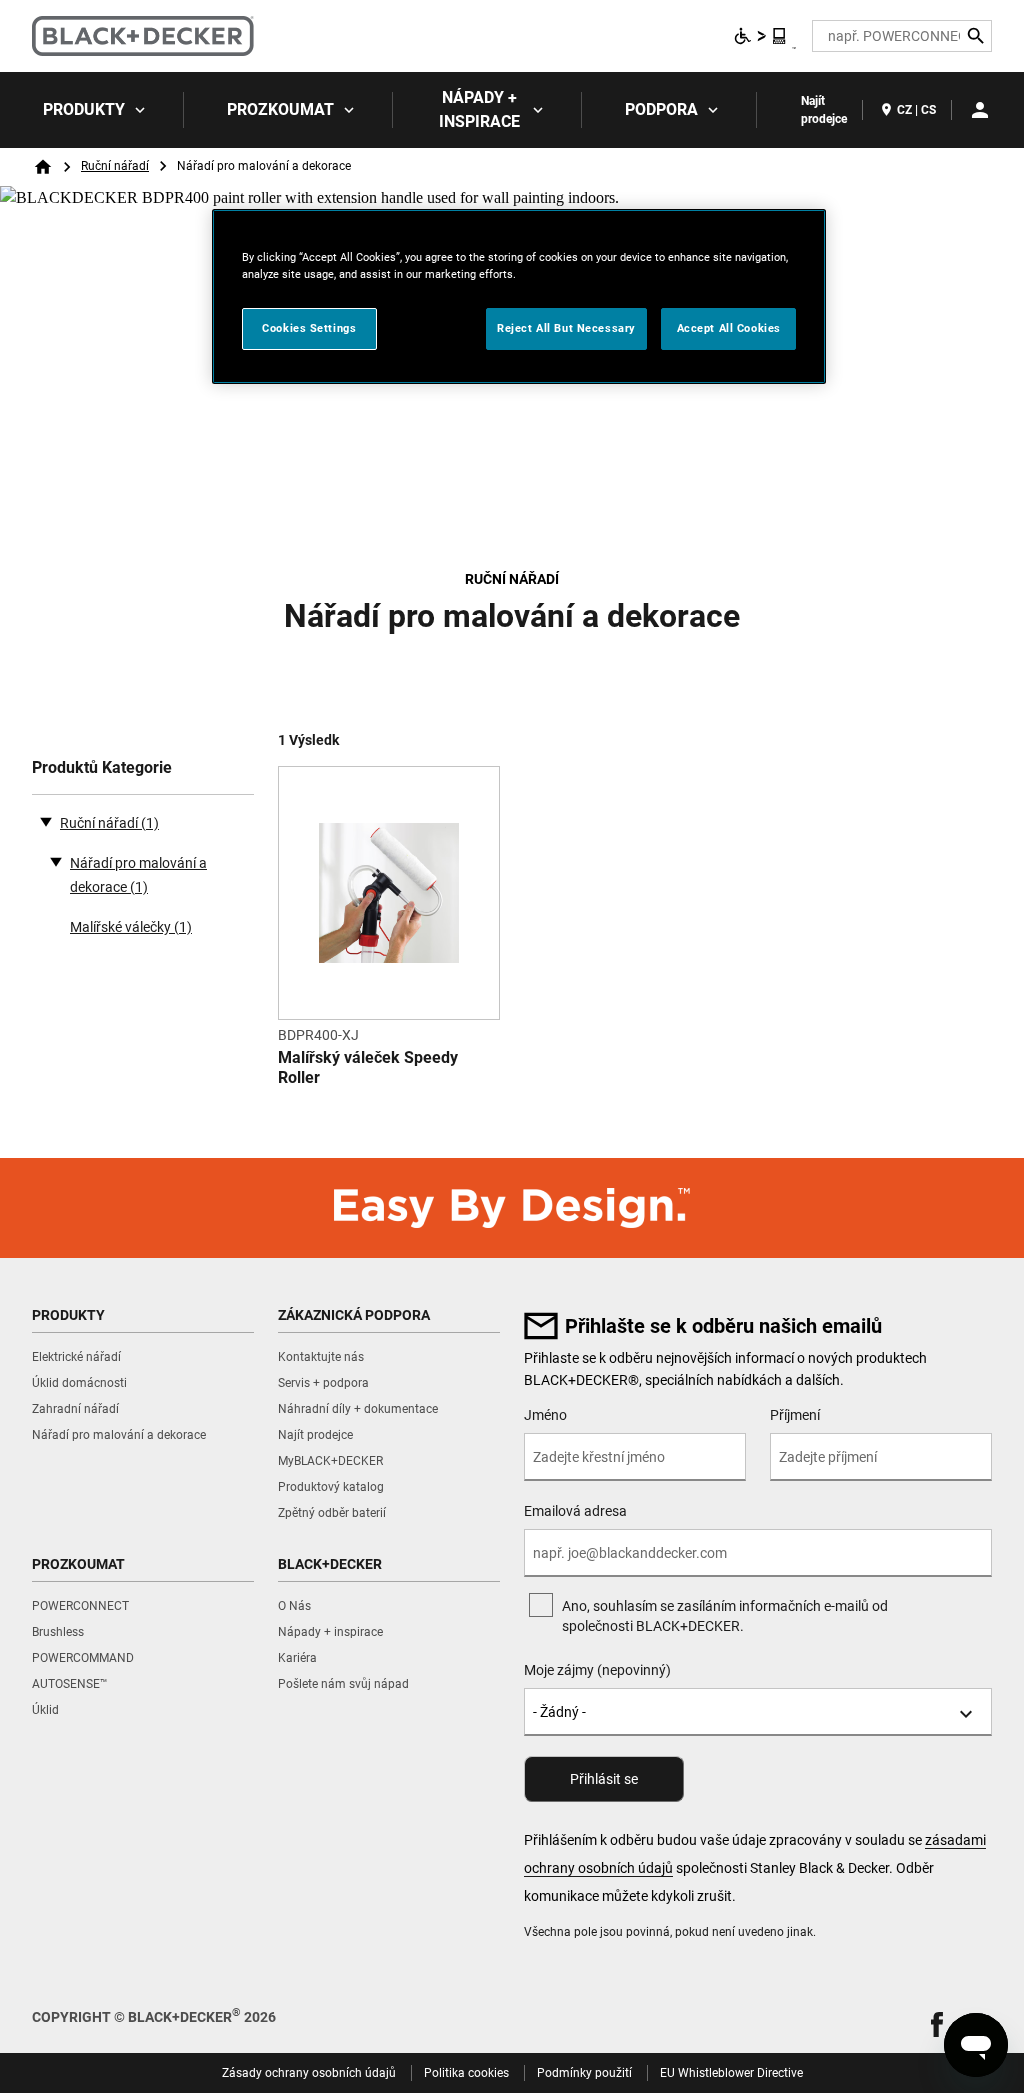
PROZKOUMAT (280, 109)
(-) (46, 821)
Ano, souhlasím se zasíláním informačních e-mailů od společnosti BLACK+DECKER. (725, 1616)
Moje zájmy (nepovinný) (597, 1670)
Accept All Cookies (729, 328)
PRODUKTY (84, 109)
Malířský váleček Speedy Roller (368, 1067)
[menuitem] (92, 110)
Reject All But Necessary (566, 328)
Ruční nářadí (115, 166)
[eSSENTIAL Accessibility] (761, 36)
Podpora (661, 109)
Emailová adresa (575, 1511)
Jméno (545, 1415)
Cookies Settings (309, 328)
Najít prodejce (824, 110)
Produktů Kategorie (102, 767)
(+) (56, 861)
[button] (937, 2024)
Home (43, 167)
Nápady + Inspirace (479, 109)
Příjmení (795, 1415)
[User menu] (980, 110)
